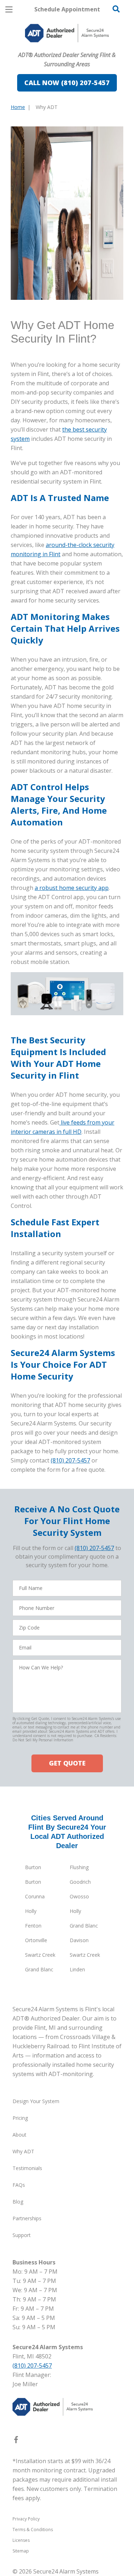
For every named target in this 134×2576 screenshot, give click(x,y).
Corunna (35, 1896)
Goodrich (80, 1882)
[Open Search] (116, 9)
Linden (77, 1969)
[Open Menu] (9, 9)
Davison (79, 1940)
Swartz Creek (40, 1955)
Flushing (79, 1867)
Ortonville (36, 1940)
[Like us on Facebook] (16, 2441)
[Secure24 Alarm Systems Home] (67, 33)
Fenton (33, 1926)
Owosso (79, 1896)
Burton (33, 1867)
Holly (31, 1911)
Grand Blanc (84, 1926)
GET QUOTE (67, 1763)
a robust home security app (72, 888)
